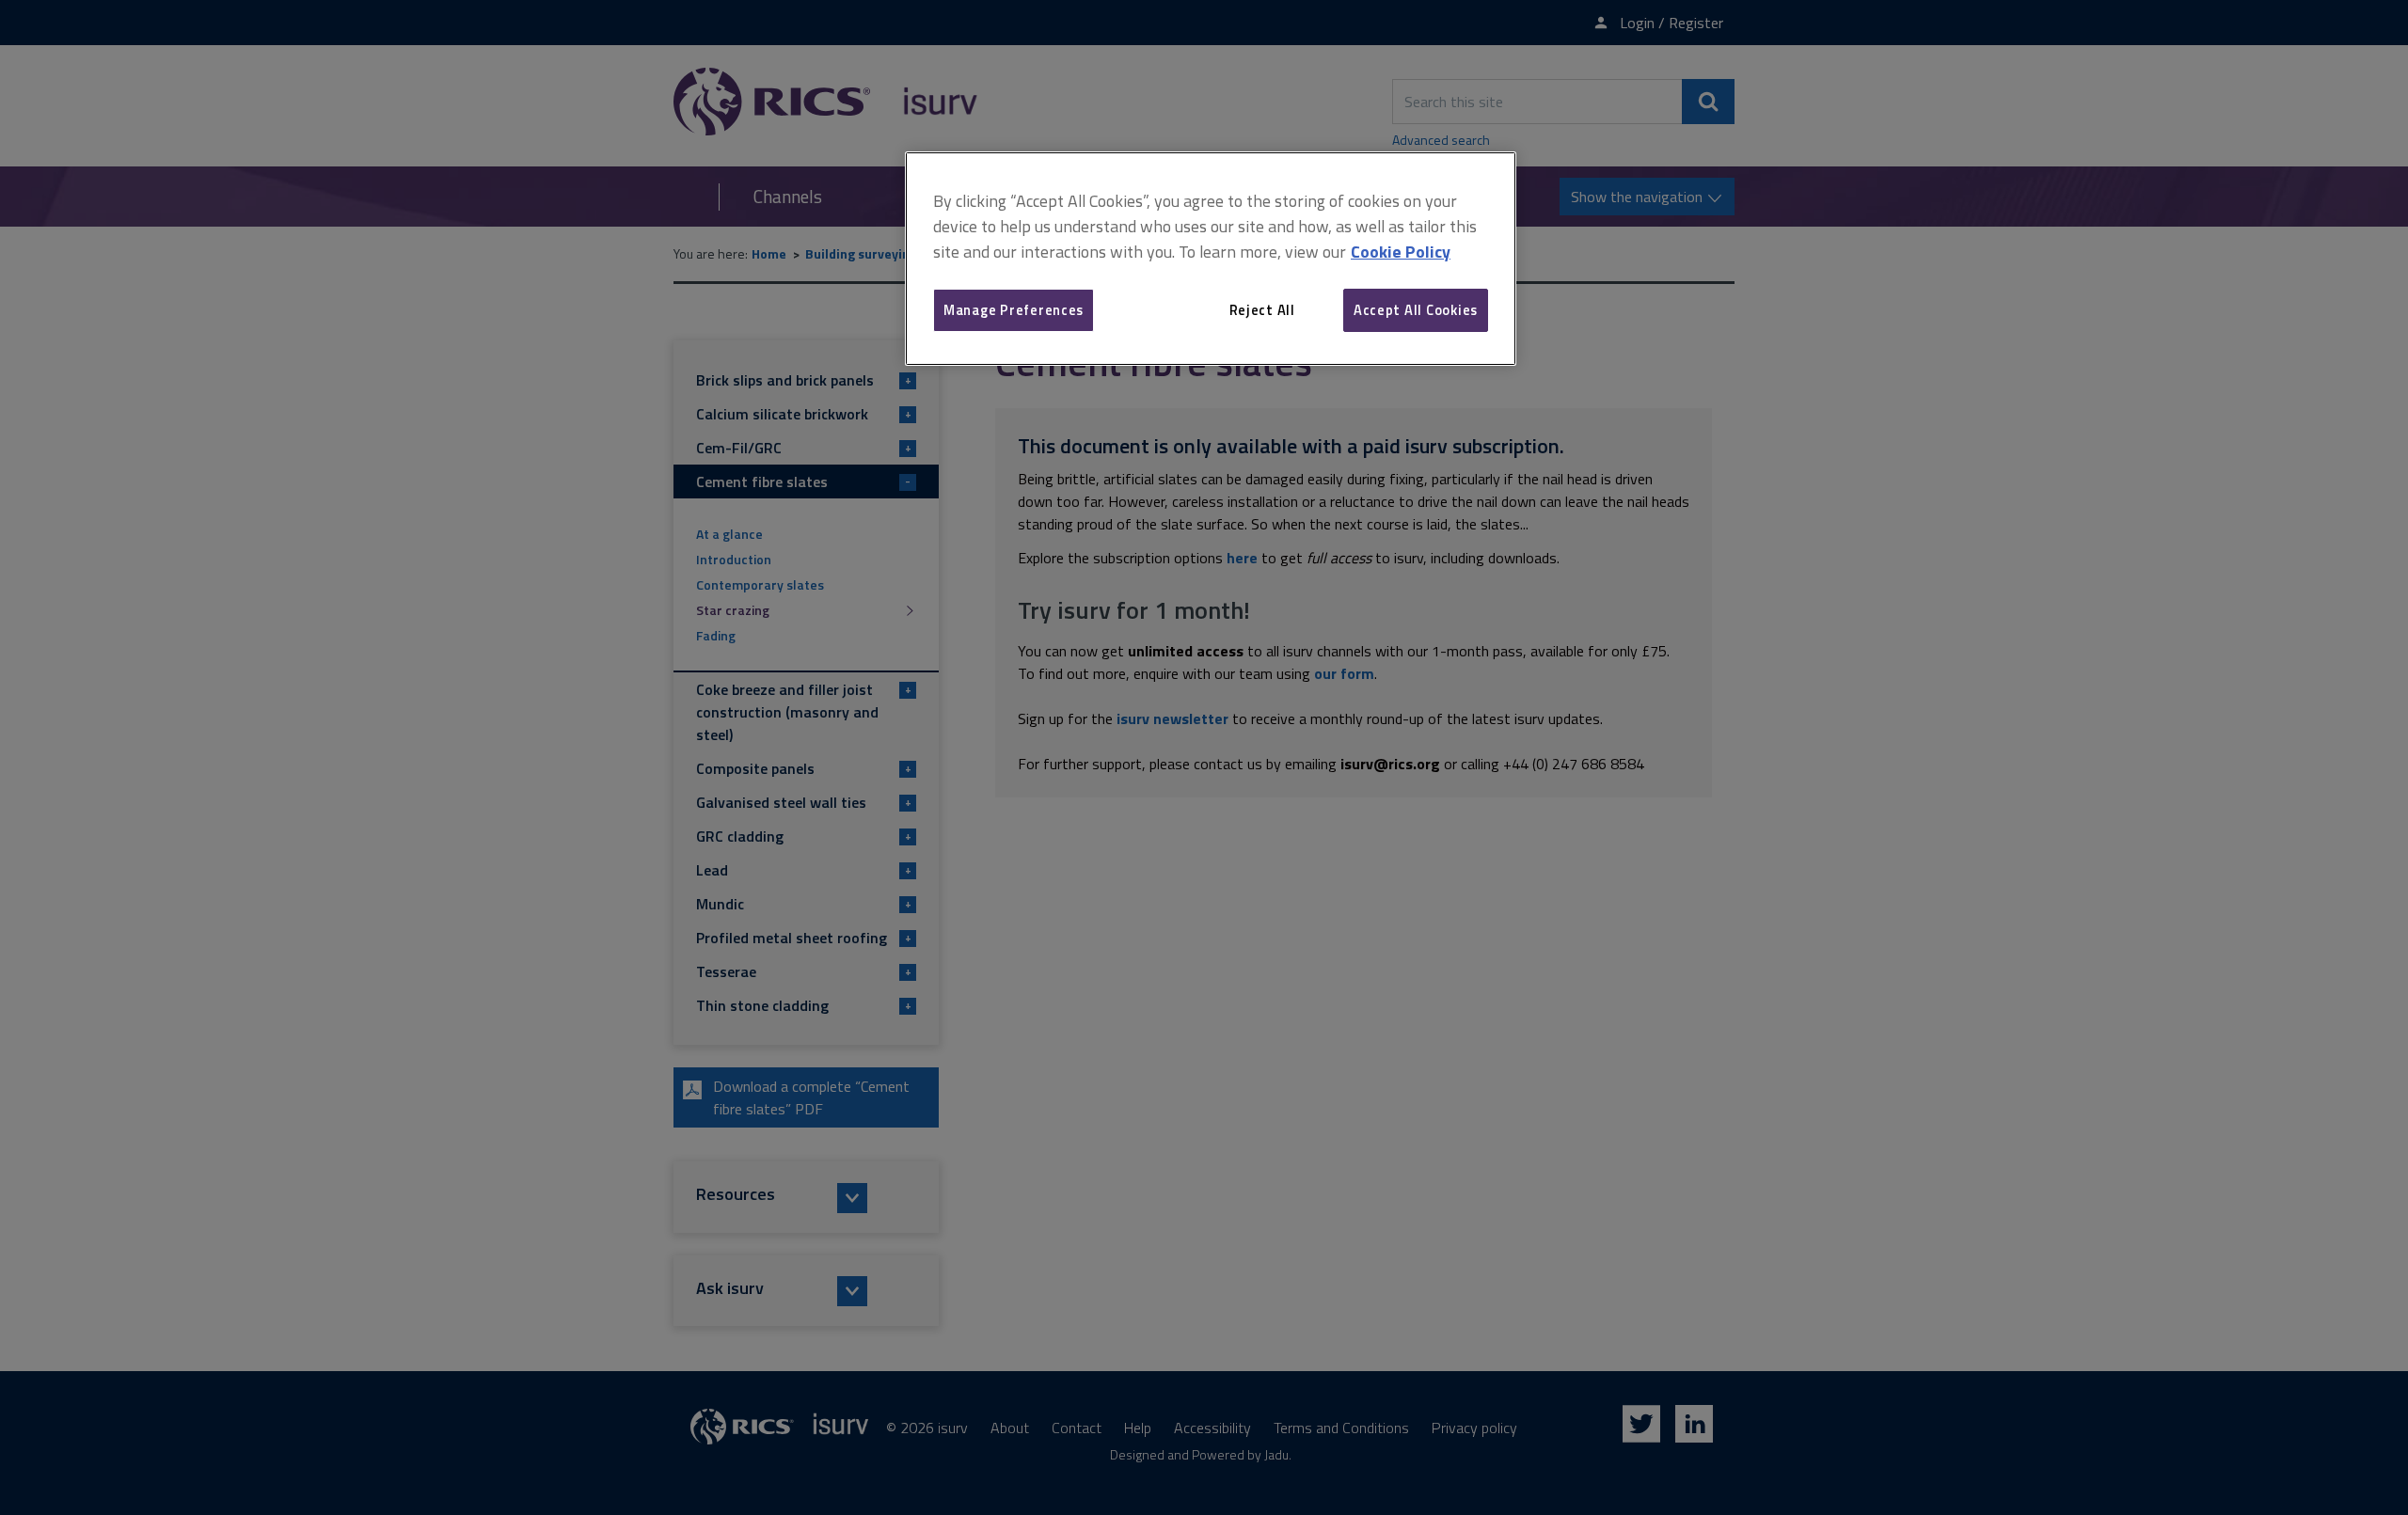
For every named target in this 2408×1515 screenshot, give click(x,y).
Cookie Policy (1401, 252)
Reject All (1262, 310)
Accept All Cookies (1416, 310)
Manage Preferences (1014, 310)
